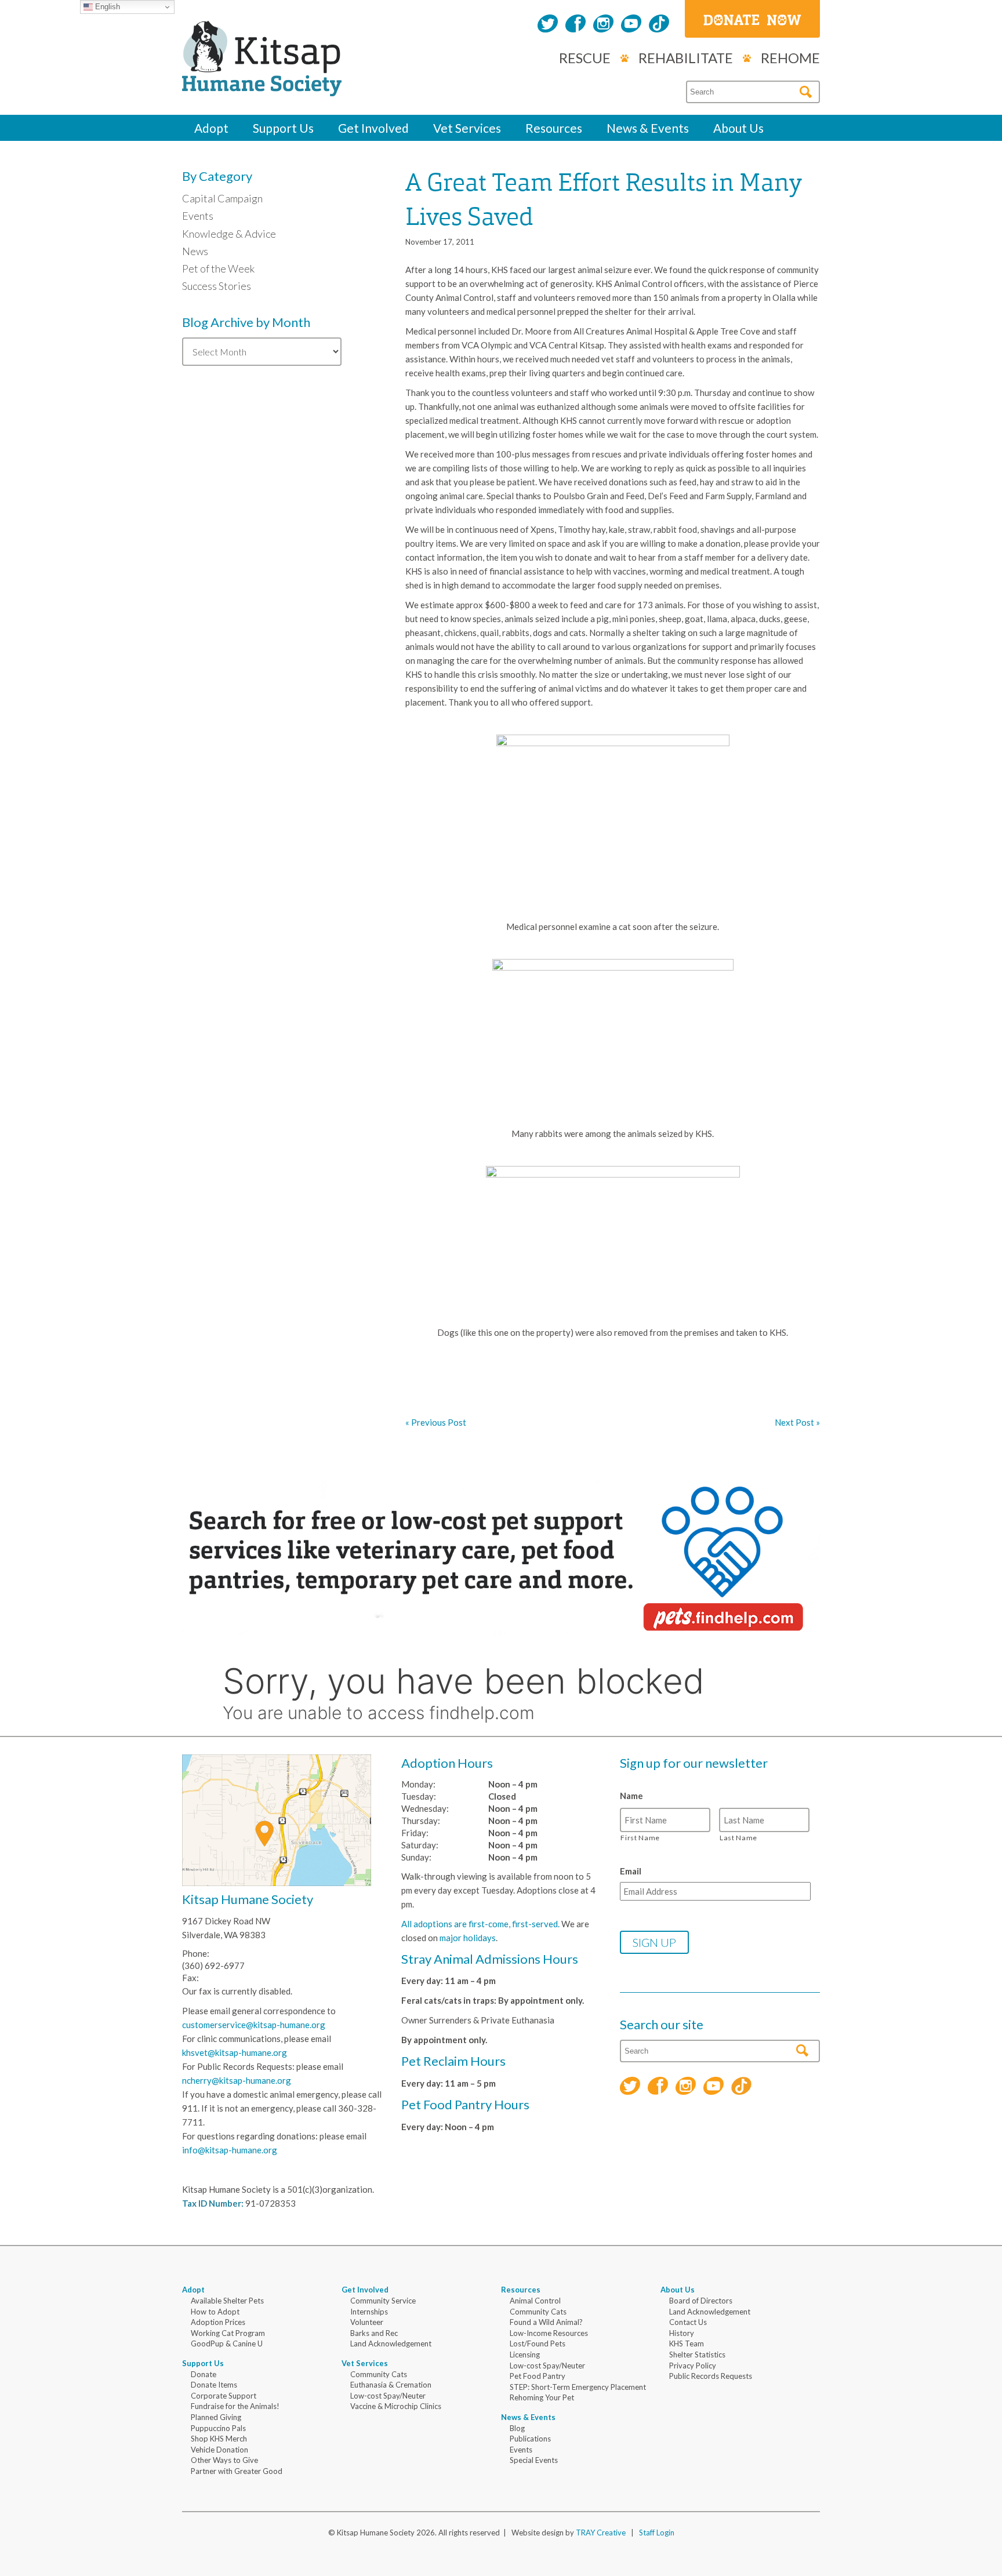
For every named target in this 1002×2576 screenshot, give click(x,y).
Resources (554, 128)
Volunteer (367, 2322)
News (195, 251)
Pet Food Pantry (538, 2376)
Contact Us (688, 2322)
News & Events (648, 128)
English (106, 7)
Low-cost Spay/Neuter (388, 2396)
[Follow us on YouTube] (631, 25)
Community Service (383, 2301)
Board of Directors (701, 2301)
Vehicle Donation (219, 2450)
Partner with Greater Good (237, 2471)
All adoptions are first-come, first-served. (480, 1924)
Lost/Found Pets (538, 2344)
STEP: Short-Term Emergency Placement (578, 2387)
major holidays (468, 1938)
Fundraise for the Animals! (235, 2406)
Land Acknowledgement (391, 2344)
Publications (530, 2439)
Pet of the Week (218, 268)
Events (198, 216)
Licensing (525, 2355)
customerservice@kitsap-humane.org (254, 2025)
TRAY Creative (601, 2533)
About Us (738, 128)
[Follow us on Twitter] (548, 25)
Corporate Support (224, 2396)
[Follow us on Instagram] (603, 25)
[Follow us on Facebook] (576, 25)
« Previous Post (436, 1422)
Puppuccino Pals (218, 2428)
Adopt (211, 128)
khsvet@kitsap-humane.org (235, 2052)
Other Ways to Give (224, 2460)
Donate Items (214, 2385)
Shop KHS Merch (219, 2439)
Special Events (534, 2460)
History (682, 2333)
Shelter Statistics (697, 2355)
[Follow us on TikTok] (659, 25)
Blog (517, 2428)
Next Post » (797, 1422)
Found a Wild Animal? (546, 2322)
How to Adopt (215, 2312)
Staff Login (657, 2533)
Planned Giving (216, 2417)
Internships (369, 2312)
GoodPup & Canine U (227, 2344)
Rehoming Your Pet (542, 2397)
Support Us (283, 128)
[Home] (262, 83)
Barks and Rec (374, 2333)
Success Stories (217, 286)
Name (631, 1796)
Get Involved (373, 128)
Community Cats (379, 2374)
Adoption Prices (218, 2322)
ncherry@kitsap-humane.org (237, 2080)
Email (631, 1871)
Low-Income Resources (549, 2333)
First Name (640, 1838)
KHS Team (687, 2344)
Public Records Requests (711, 2376)
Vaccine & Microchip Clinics (396, 2406)
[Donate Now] (752, 19)
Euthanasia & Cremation (391, 2385)
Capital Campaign (222, 198)
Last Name (738, 1838)
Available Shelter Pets (227, 2301)
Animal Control (535, 2301)
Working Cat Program (228, 2333)
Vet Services (467, 128)
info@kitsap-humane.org (230, 2150)
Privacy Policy (693, 2366)
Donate (204, 2374)
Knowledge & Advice (229, 234)
